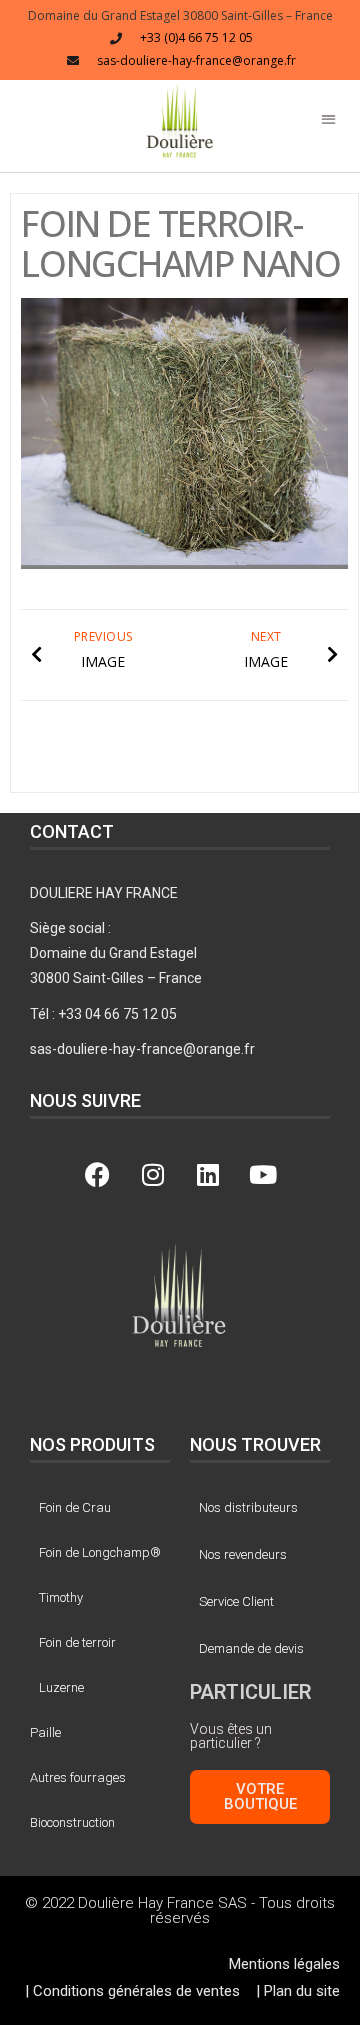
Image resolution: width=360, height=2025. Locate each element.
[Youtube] (263, 1175)
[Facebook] (98, 1175)
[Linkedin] (208, 1175)
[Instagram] (153, 1175)
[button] (180, 120)
